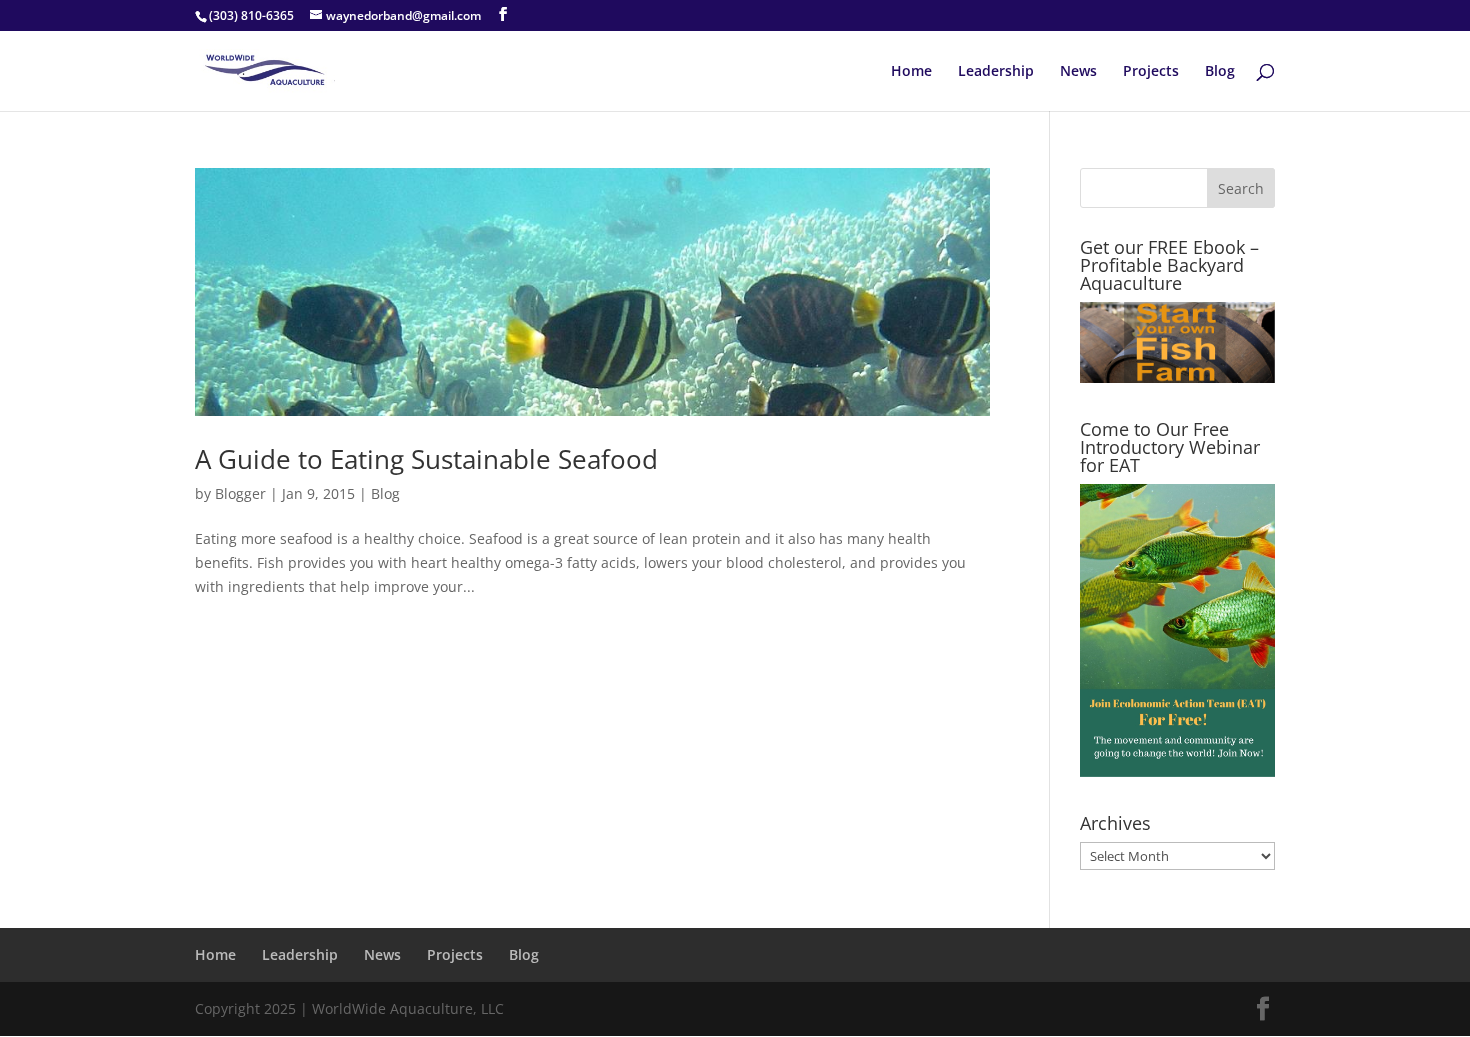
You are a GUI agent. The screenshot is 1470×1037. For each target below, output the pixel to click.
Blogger (240, 493)
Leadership (996, 72)
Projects (1151, 72)
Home (911, 72)
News (1078, 72)
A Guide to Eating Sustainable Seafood (426, 459)
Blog (1220, 72)
